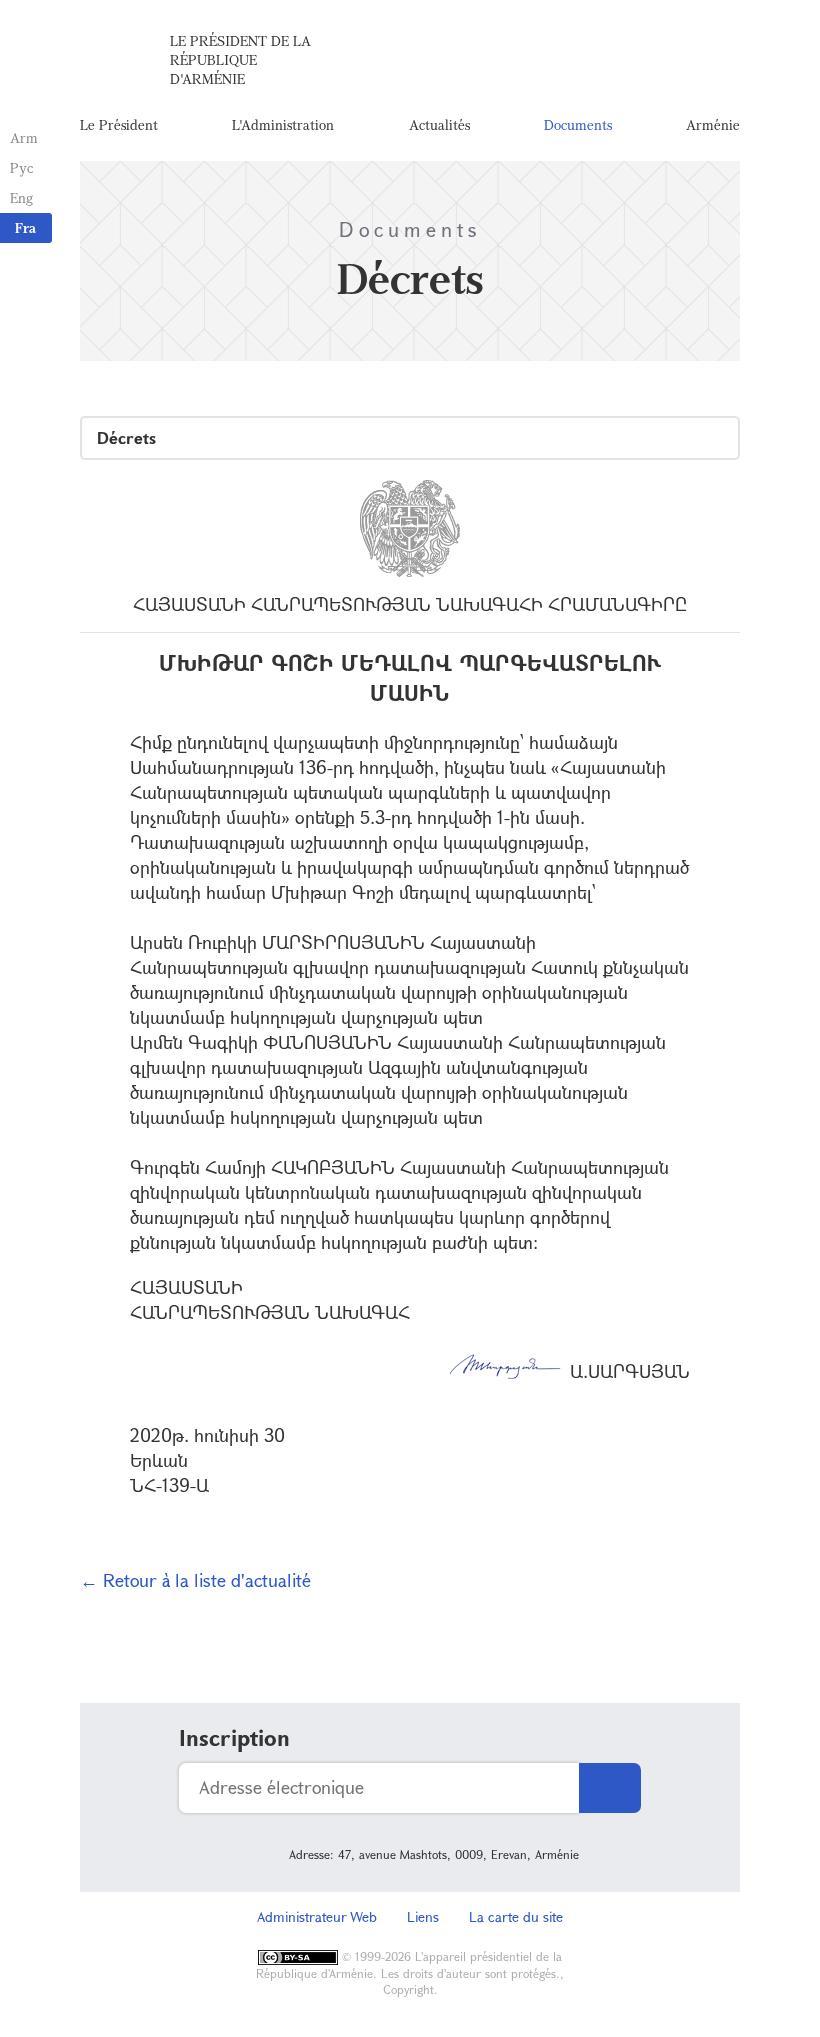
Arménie (713, 124)
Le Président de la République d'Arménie (240, 59)
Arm (24, 137)
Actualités (439, 124)
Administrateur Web (317, 1916)
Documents (578, 124)
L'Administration (283, 124)
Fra (25, 227)
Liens (423, 1916)
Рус (21, 167)
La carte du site (516, 1916)
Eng (21, 197)
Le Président (119, 124)
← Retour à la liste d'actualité (195, 1580)
